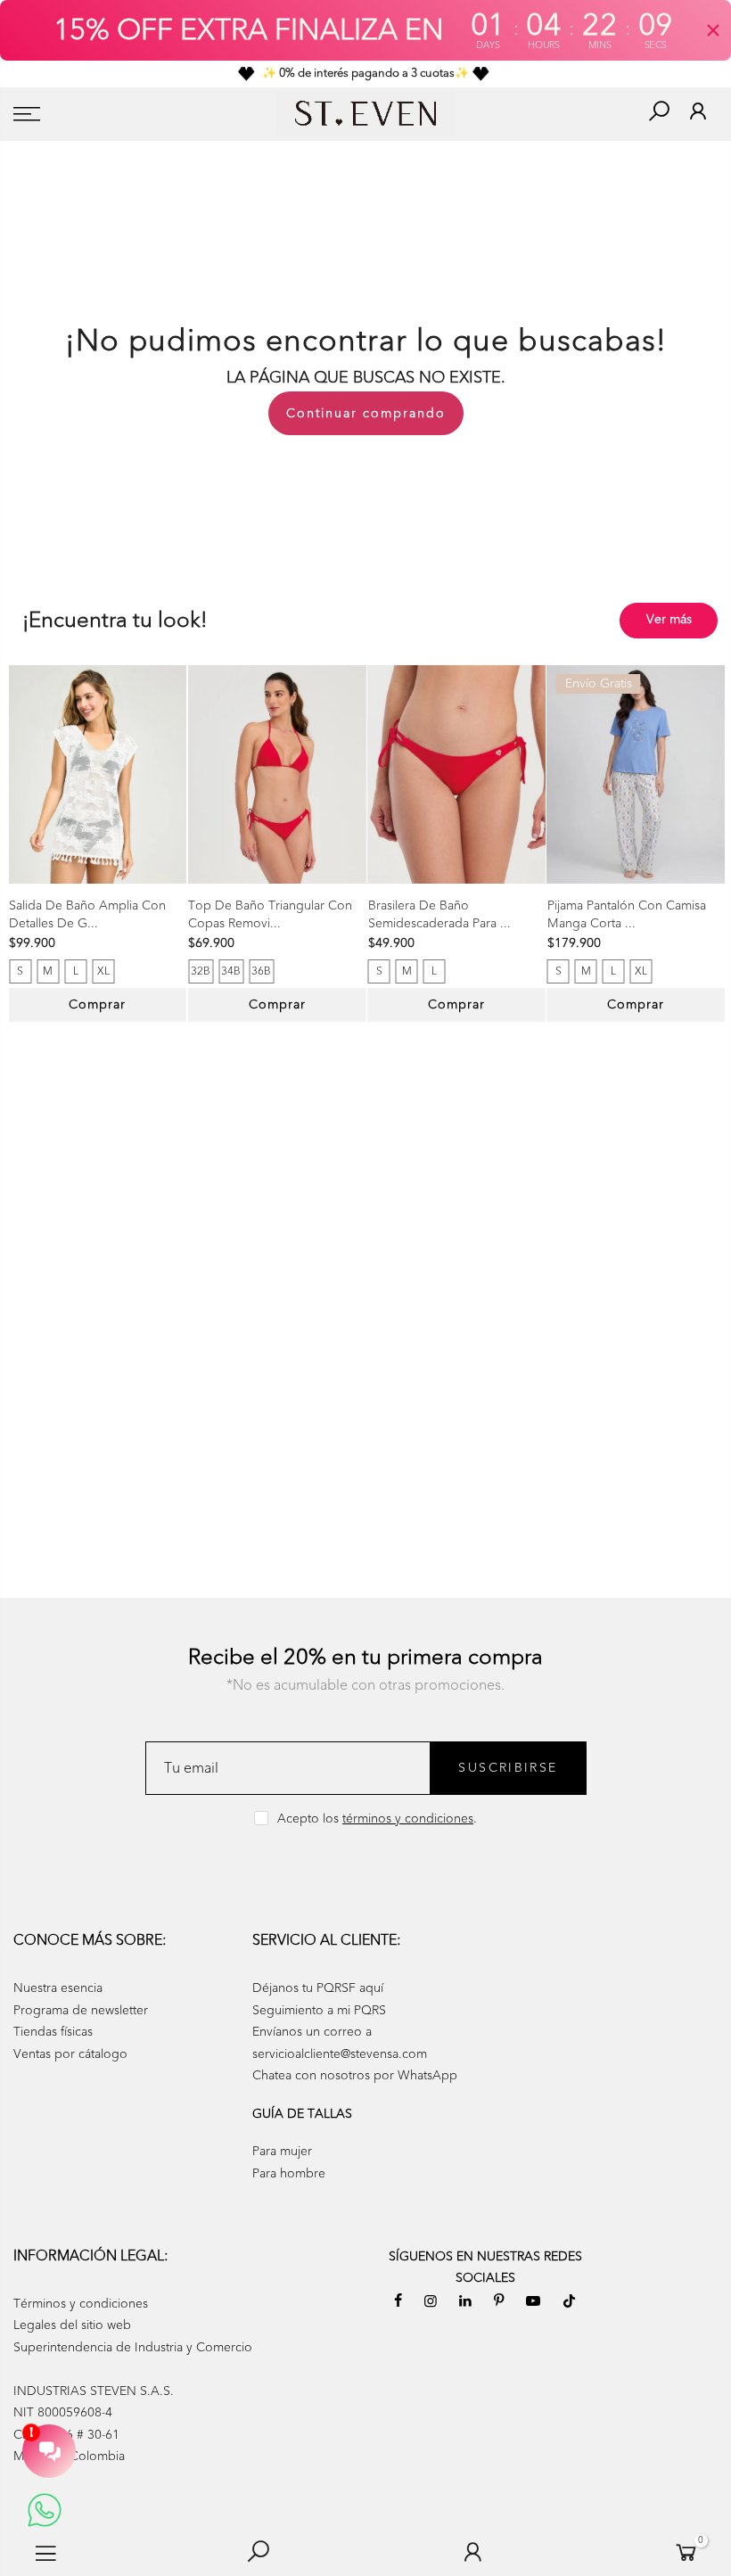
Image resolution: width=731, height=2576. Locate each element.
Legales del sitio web (72, 2325)
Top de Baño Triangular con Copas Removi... (270, 914)
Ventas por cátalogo (70, 2054)
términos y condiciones (408, 1819)
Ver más (669, 619)
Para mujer (282, 2151)
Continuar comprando (366, 413)
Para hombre (289, 2173)
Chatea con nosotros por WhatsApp (355, 2075)
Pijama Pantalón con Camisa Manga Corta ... (627, 914)
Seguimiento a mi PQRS (319, 2010)
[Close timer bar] (713, 30)
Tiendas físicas (53, 2032)
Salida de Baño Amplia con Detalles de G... (87, 914)
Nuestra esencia (58, 1988)
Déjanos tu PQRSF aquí (318, 1988)
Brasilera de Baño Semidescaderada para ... (439, 914)
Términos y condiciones (81, 2304)
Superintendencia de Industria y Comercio (133, 2347)
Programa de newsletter (81, 2010)
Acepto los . (377, 1819)
